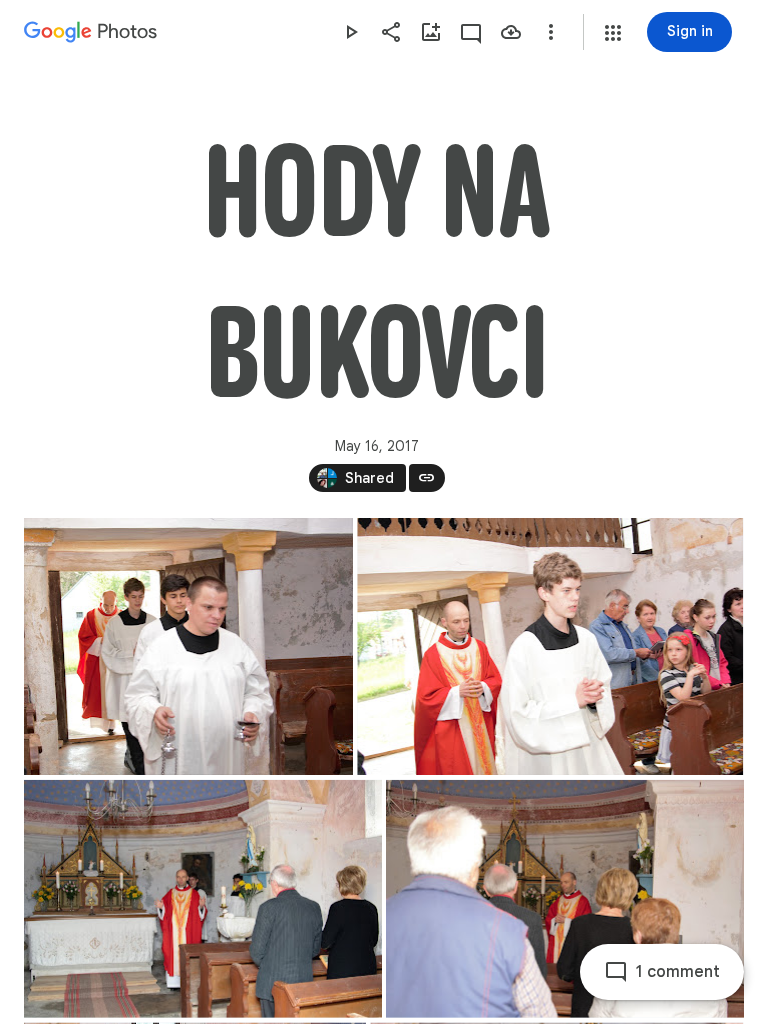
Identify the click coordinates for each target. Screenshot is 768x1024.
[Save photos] (511, 32)
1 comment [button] (678, 972)
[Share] (391, 32)
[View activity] (471, 32)
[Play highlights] (351, 32)
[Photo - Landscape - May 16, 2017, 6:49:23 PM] (203, 899)
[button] (613, 33)
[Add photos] (431, 32)
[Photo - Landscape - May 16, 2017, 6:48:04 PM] (550, 646)
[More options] (551, 32)
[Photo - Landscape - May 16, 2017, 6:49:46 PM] (565, 899)
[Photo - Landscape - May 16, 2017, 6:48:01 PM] (188, 646)
